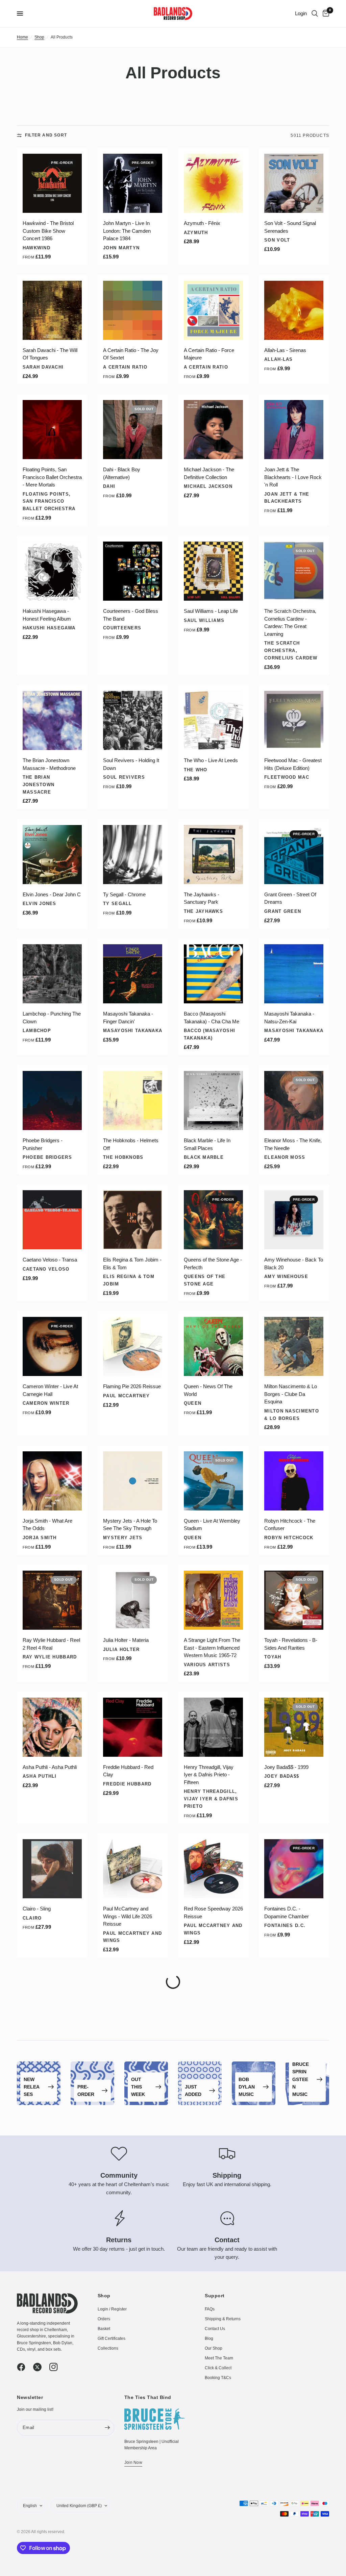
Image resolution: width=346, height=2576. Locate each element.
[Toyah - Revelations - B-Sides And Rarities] (294, 1600)
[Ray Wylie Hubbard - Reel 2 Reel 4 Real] (52, 1600)
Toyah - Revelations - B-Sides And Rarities (291, 1644)
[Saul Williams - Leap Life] (213, 571)
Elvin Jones (40, 904)
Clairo (32, 1918)
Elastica (35, 2298)
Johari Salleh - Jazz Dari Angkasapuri (130, 2531)
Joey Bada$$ (282, 1776)
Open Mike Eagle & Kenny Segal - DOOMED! (293, 2285)
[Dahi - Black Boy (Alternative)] (133, 430)
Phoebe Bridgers (47, 1157)
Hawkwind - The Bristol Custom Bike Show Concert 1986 (48, 231)
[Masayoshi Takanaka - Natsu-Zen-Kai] (294, 974)
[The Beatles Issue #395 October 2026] (133, 2003)
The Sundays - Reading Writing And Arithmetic (49, 2166)
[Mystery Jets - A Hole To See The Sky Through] (133, 1481)
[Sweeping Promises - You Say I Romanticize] (213, 2003)
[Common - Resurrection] (52, 2368)
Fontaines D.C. (285, 1925)
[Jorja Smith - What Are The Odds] (52, 1481)
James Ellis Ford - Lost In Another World (131, 2412)
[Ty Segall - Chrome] (133, 855)
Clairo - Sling (37, 1909)
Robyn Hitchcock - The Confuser (290, 1525)
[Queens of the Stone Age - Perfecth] (213, 1220)
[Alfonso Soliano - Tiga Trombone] (52, 2488)
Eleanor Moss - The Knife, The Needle (293, 1144)
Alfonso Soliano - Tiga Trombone (46, 2531)
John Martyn (121, 248)
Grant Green (283, 911)
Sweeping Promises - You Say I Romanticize (212, 2047)
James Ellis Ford (128, 2425)
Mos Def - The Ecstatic (209, 2408)
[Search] (315, 14)
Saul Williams (204, 620)
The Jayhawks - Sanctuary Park (202, 898)
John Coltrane (286, 2060)
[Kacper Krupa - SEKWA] (133, 2122)
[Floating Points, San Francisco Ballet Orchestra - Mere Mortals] (52, 430)
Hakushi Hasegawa (49, 628)
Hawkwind (36, 248)
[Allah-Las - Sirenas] (294, 310)
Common (34, 2418)
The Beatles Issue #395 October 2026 (129, 2047)
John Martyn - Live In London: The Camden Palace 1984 (127, 231)
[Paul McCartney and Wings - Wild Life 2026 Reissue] (133, 1869)
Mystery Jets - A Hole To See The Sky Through (130, 1525)
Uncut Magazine (45, 2060)
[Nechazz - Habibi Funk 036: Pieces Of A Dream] (294, 2368)
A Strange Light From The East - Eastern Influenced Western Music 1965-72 (212, 1648)
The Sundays (41, 2179)
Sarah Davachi (43, 367)
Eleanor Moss (285, 1157)
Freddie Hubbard (127, 1784)
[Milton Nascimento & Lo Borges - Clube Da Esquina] (294, 1346)
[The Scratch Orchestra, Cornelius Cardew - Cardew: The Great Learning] (294, 571)
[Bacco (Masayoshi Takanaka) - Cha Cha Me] (213, 974)
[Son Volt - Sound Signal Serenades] (294, 183)
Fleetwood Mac (287, 777)
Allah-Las (279, 359)
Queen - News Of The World (208, 1390)
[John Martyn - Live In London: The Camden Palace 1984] (133, 183)
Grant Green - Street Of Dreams (290, 898)
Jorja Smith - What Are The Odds (47, 1525)
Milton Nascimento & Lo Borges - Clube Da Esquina (291, 1394)
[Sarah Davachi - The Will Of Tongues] (52, 310)
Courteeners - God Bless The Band (131, 615)
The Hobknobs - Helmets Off (131, 1144)
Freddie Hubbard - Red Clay (128, 1771)
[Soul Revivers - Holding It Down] (133, 720)
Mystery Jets (123, 1538)
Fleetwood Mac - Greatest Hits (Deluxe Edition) (293, 764)
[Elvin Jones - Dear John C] (52, 855)
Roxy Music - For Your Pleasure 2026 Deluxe (289, 2166)
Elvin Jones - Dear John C (52, 894)
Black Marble (204, 1157)
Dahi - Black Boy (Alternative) (122, 473)
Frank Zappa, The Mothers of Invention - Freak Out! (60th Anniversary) (294, 2535)
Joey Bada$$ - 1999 (286, 1767)
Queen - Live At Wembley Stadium (212, 1525)
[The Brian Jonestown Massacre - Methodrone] (52, 720)
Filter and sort (46, 135)
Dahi (109, 486)
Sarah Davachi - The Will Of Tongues (50, 354)
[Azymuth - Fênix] (213, 183)
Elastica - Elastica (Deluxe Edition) (52, 2285)
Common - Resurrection (49, 2408)
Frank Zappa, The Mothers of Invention (289, 2560)
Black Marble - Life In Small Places (207, 1144)
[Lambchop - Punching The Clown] (52, 974)
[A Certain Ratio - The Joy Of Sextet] (133, 310)
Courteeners (122, 628)
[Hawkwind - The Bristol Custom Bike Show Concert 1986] (52, 183)
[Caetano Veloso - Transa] (52, 1220)
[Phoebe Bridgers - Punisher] (52, 1101)
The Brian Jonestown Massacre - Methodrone (49, 764)
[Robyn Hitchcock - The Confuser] (294, 1481)
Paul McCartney (126, 1396)
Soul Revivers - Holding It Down (131, 764)
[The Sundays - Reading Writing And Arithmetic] (52, 2122)
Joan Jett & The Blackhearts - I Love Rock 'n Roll (293, 477)
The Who (196, 770)
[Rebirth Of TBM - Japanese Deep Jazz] (213, 2122)
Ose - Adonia (198, 2282)
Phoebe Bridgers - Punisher (43, 1144)
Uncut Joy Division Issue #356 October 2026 (50, 2047)
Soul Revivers (124, 777)
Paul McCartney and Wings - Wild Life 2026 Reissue (128, 1916)
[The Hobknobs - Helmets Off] (133, 1101)
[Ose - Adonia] (213, 2242)
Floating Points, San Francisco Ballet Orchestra (49, 502)
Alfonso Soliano (47, 2544)
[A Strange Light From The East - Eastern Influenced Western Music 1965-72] (213, 1600)
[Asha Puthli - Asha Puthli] (52, 1727)
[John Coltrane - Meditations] (294, 2003)
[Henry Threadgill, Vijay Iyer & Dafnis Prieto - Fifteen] (213, 1727)
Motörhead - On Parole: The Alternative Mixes (210, 2531)
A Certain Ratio (125, 367)
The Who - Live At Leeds (211, 760)
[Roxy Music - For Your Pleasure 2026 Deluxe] (294, 2122)
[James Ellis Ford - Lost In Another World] (133, 2368)
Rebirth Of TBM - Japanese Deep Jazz (207, 2166)
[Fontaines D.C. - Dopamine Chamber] (294, 1869)
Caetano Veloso (46, 1269)
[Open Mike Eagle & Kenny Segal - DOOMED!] (294, 2242)
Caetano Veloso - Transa (50, 1260)
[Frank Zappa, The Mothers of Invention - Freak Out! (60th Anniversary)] (294, 2488)
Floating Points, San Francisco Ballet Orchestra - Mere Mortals (52, 477)
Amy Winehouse (286, 1277)
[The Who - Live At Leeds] (213, 720)
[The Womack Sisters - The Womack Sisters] (133, 2242)
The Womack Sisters (132, 2298)
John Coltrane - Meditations (281, 2047)
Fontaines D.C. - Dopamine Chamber (287, 1912)
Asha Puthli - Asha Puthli (50, 1767)
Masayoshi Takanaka (133, 1031)
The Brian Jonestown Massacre (39, 785)
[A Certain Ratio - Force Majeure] (213, 310)
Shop (39, 37)
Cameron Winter (46, 1403)
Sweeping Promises (212, 2060)
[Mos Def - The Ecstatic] (213, 2368)
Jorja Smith (40, 1538)
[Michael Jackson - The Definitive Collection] (213, 430)
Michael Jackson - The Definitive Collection (209, 473)
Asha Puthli (40, 1776)
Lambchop (37, 1031)
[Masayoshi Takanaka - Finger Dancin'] (133, 974)
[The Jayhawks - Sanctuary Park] (213, 855)
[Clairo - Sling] (52, 1869)
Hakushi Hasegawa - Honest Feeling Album (47, 615)
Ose (189, 2291)
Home (22, 37)
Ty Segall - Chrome (124, 894)
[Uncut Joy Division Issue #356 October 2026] (52, 2003)
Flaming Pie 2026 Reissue (132, 1386)
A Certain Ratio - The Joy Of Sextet (131, 354)
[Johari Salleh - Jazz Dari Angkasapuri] (133, 2488)
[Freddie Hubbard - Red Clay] (133, 1727)
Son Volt (277, 240)
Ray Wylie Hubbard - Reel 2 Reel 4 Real (51, 1644)
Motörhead (200, 2544)
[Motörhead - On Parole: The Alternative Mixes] (213, 2488)
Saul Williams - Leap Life (211, 611)
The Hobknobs (123, 1157)
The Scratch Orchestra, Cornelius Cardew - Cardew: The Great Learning (290, 622)
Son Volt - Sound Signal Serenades (290, 227)
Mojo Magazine (125, 2060)
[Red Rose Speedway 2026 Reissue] (213, 1869)
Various (195, 2179)
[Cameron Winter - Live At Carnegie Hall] (52, 1346)
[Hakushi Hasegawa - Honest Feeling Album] (52, 571)
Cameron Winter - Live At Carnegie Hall (50, 1390)
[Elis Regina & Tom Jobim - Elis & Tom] (133, 1220)
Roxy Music (280, 2179)
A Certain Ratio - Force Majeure (209, 354)
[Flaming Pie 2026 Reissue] (133, 1346)
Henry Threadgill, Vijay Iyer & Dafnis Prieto (211, 1799)
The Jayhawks (203, 911)
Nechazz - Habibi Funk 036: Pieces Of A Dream (291, 2412)
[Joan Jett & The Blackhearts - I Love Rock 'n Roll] (294, 430)
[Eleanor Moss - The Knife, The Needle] (294, 1101)
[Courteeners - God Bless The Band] (133, 571)
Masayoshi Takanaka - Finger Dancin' (128, 1018)
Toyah (273, 1657)
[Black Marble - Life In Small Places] (213, 1101)
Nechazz (276, 2425)
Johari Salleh (123, 2544)
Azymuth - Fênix (202, 223)
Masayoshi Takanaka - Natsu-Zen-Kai (289, 1018)
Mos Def (195, 2418)
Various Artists (207, 1665)
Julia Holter (121, 1649)
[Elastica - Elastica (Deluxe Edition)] (52, 2242)
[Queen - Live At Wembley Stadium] (213, 1481)
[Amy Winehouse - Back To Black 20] (294, 1220)
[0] (325, 14)
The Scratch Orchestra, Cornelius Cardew (291, 651)
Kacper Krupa (123, 2171)
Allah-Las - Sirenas (285, 350)
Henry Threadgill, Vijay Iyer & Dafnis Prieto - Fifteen (209, 1775)
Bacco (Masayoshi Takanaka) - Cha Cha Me (212, 1018)
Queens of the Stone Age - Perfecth (213, 1264)
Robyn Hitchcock (289, 1538)
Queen (193, 1403)
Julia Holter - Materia (126, 1640)
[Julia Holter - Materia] (133, 1600)
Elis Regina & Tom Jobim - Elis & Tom (132, 1264)
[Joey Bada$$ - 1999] (294, 1727)
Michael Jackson (208, 486)
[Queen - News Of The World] (213, 1346)
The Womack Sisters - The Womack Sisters (128, 2285)
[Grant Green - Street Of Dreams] (294, 855)
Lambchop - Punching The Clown (52, 1018)
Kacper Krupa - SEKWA (129, 2162)
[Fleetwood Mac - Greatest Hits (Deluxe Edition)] (294, 720)
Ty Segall (118, 904)
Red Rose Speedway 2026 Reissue (213, 1912)
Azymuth (196, 233)
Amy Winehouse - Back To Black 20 (294, 1264)
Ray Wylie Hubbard (50, 1657)
